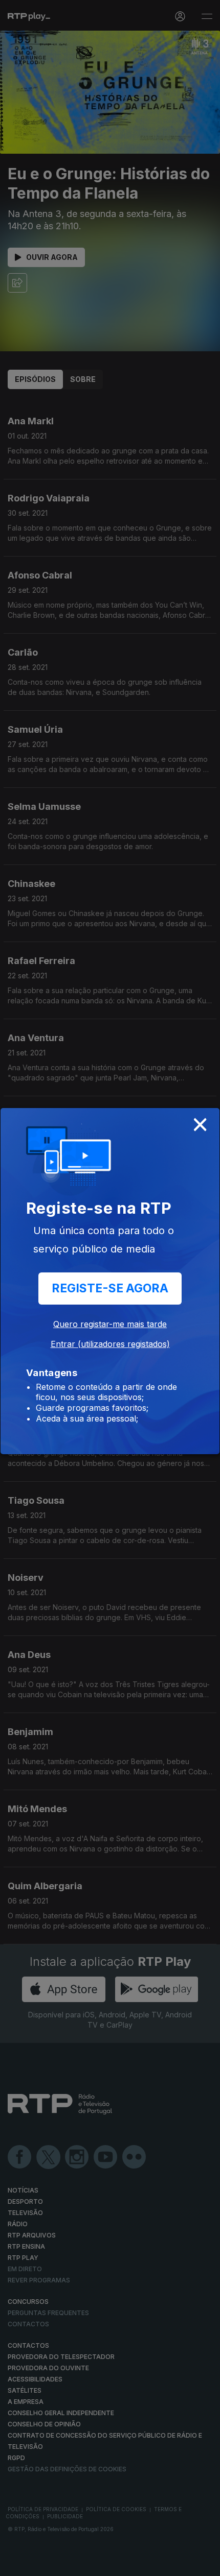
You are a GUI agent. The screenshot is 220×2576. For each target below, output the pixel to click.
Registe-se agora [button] (110, 1288)
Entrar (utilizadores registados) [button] (110, 1344)
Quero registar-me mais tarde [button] (110, 1324)
